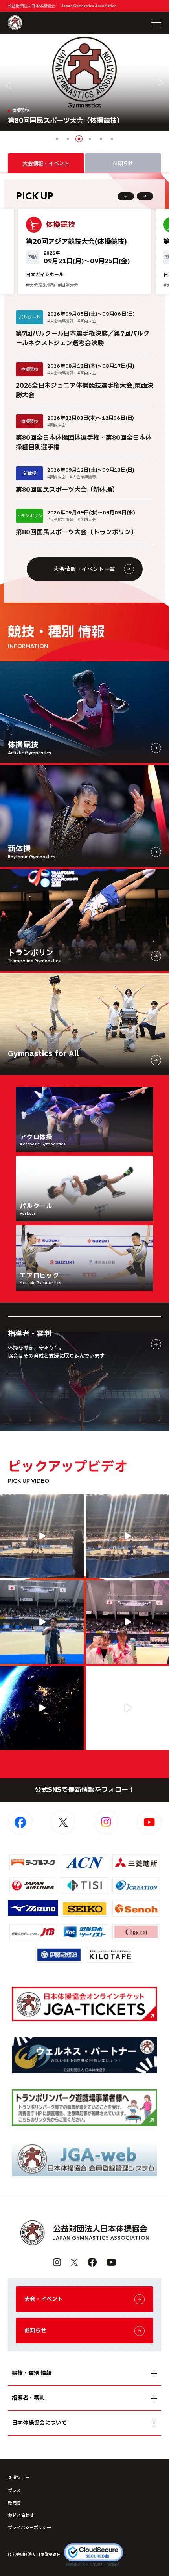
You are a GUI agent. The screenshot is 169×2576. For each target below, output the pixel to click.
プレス (14, 2491)
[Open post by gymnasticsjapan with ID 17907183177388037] (42, 1708)
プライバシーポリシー (29, 2528)
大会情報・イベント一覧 (84, 569)
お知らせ (35, 2331)
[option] (84, 82)
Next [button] (161, 82)
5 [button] (101, 139)
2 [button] (68, 139)
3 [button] (79, 139)
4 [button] (90, 139)
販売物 (14, 2503)
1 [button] (57, 139)
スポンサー (19, 2478)
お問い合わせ (21, 2516)
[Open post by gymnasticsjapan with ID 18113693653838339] (42, 1536)
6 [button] (112, 139)
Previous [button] (8, 86)
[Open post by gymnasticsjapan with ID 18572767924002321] (42, 1622)
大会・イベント (44, 2299)
